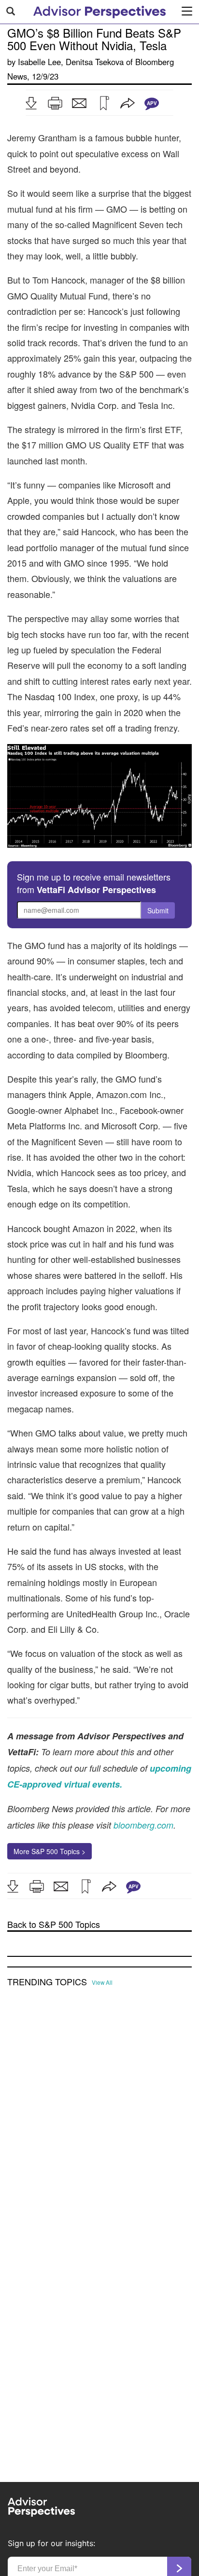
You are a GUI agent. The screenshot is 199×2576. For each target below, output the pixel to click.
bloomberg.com (143, 1825)
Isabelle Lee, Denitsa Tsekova (71, 62)
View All (102, 1982)
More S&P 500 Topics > (50, 1851)
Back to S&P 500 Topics (54, 1924)
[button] (31, 103)
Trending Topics (47, 1982)
